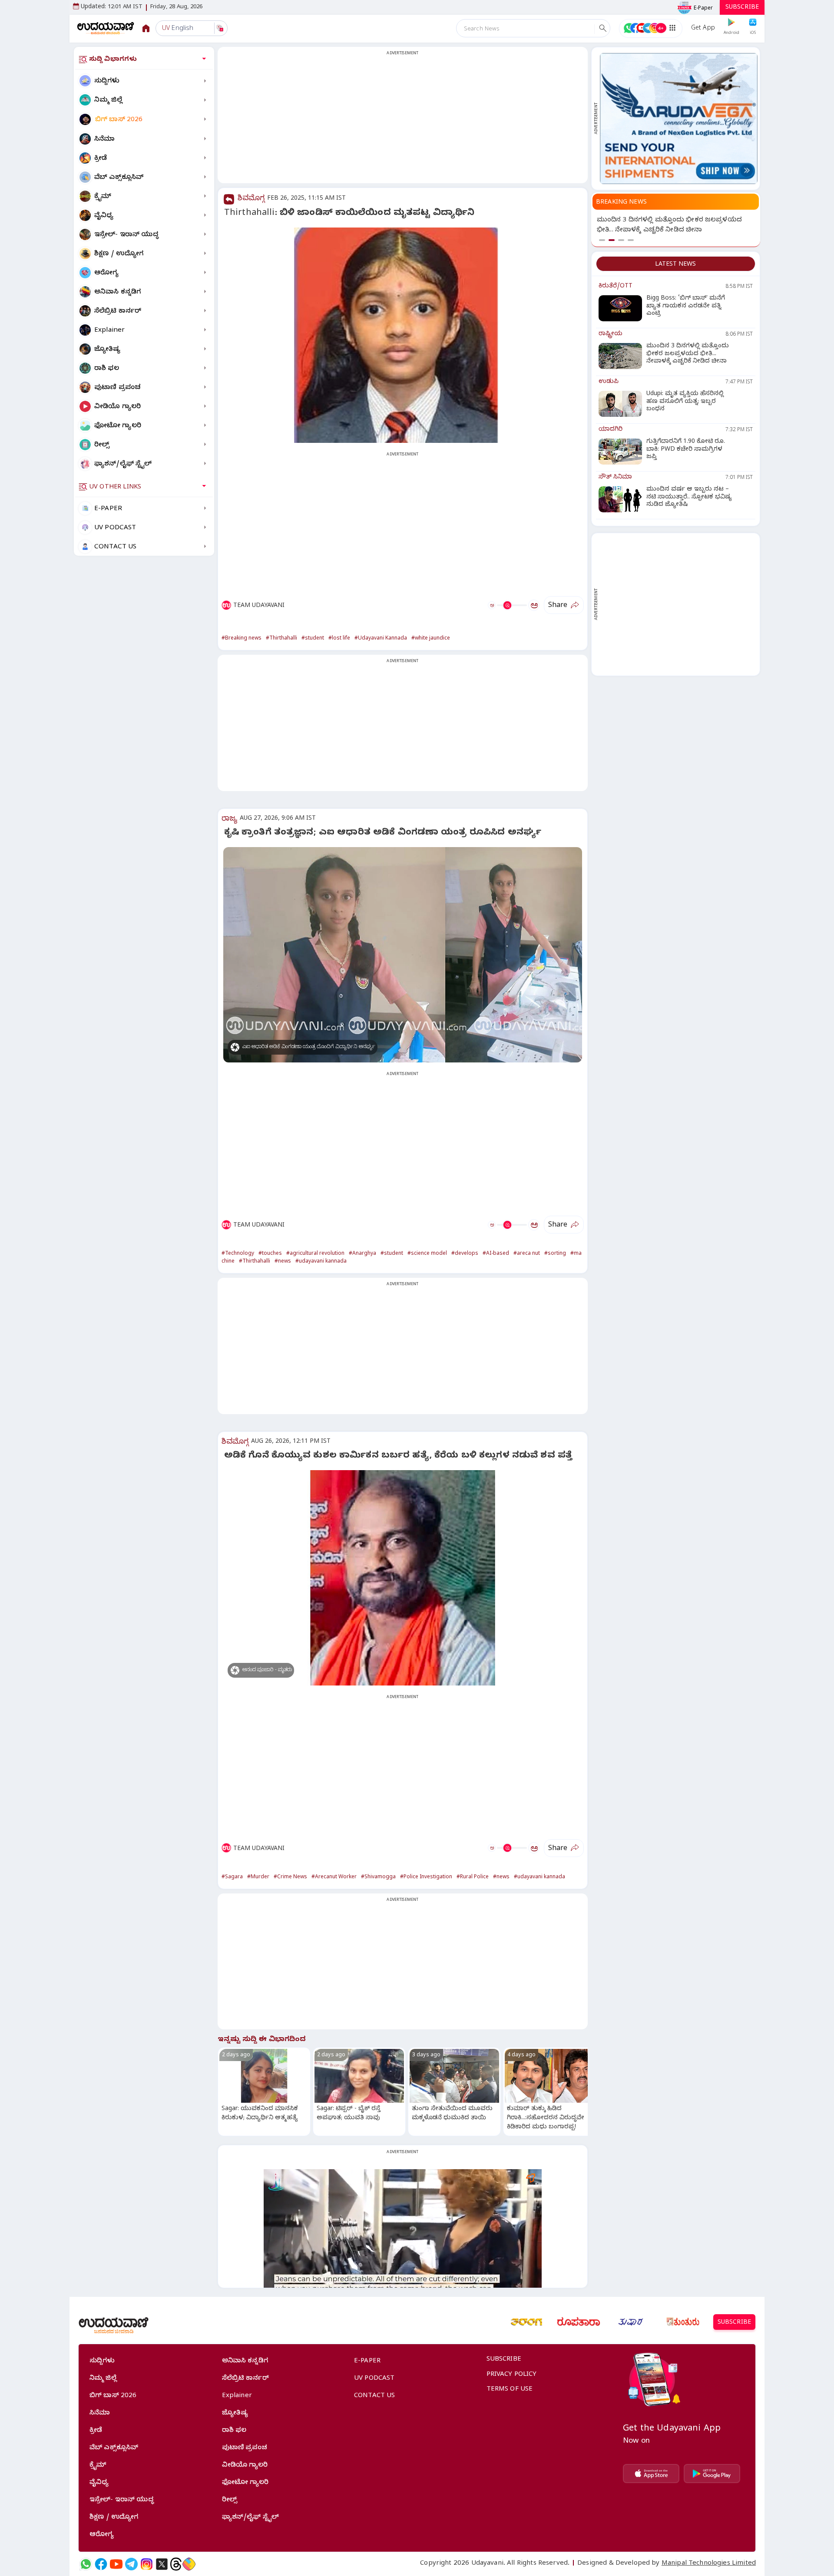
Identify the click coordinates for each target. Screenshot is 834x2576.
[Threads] (176, 2564)
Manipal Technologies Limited (709, 2564)
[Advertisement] (403, 120)
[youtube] (116, 2564)
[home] (106, 28)
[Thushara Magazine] (631, 2322)
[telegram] (131, 2564)
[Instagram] (147, 2564)
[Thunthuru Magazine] (683, 2322)
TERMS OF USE (510, 2390)
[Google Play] (712, 2474)
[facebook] (101, 2564)
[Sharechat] (189, 2564)
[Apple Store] (651, 2474)
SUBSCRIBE (742, 8)
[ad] (679, 119)
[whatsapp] (86, 2564)
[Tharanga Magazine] (526, 2322)
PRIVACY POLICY (512, 2375)
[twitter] (162, 2564)
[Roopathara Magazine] (579, 2322)
